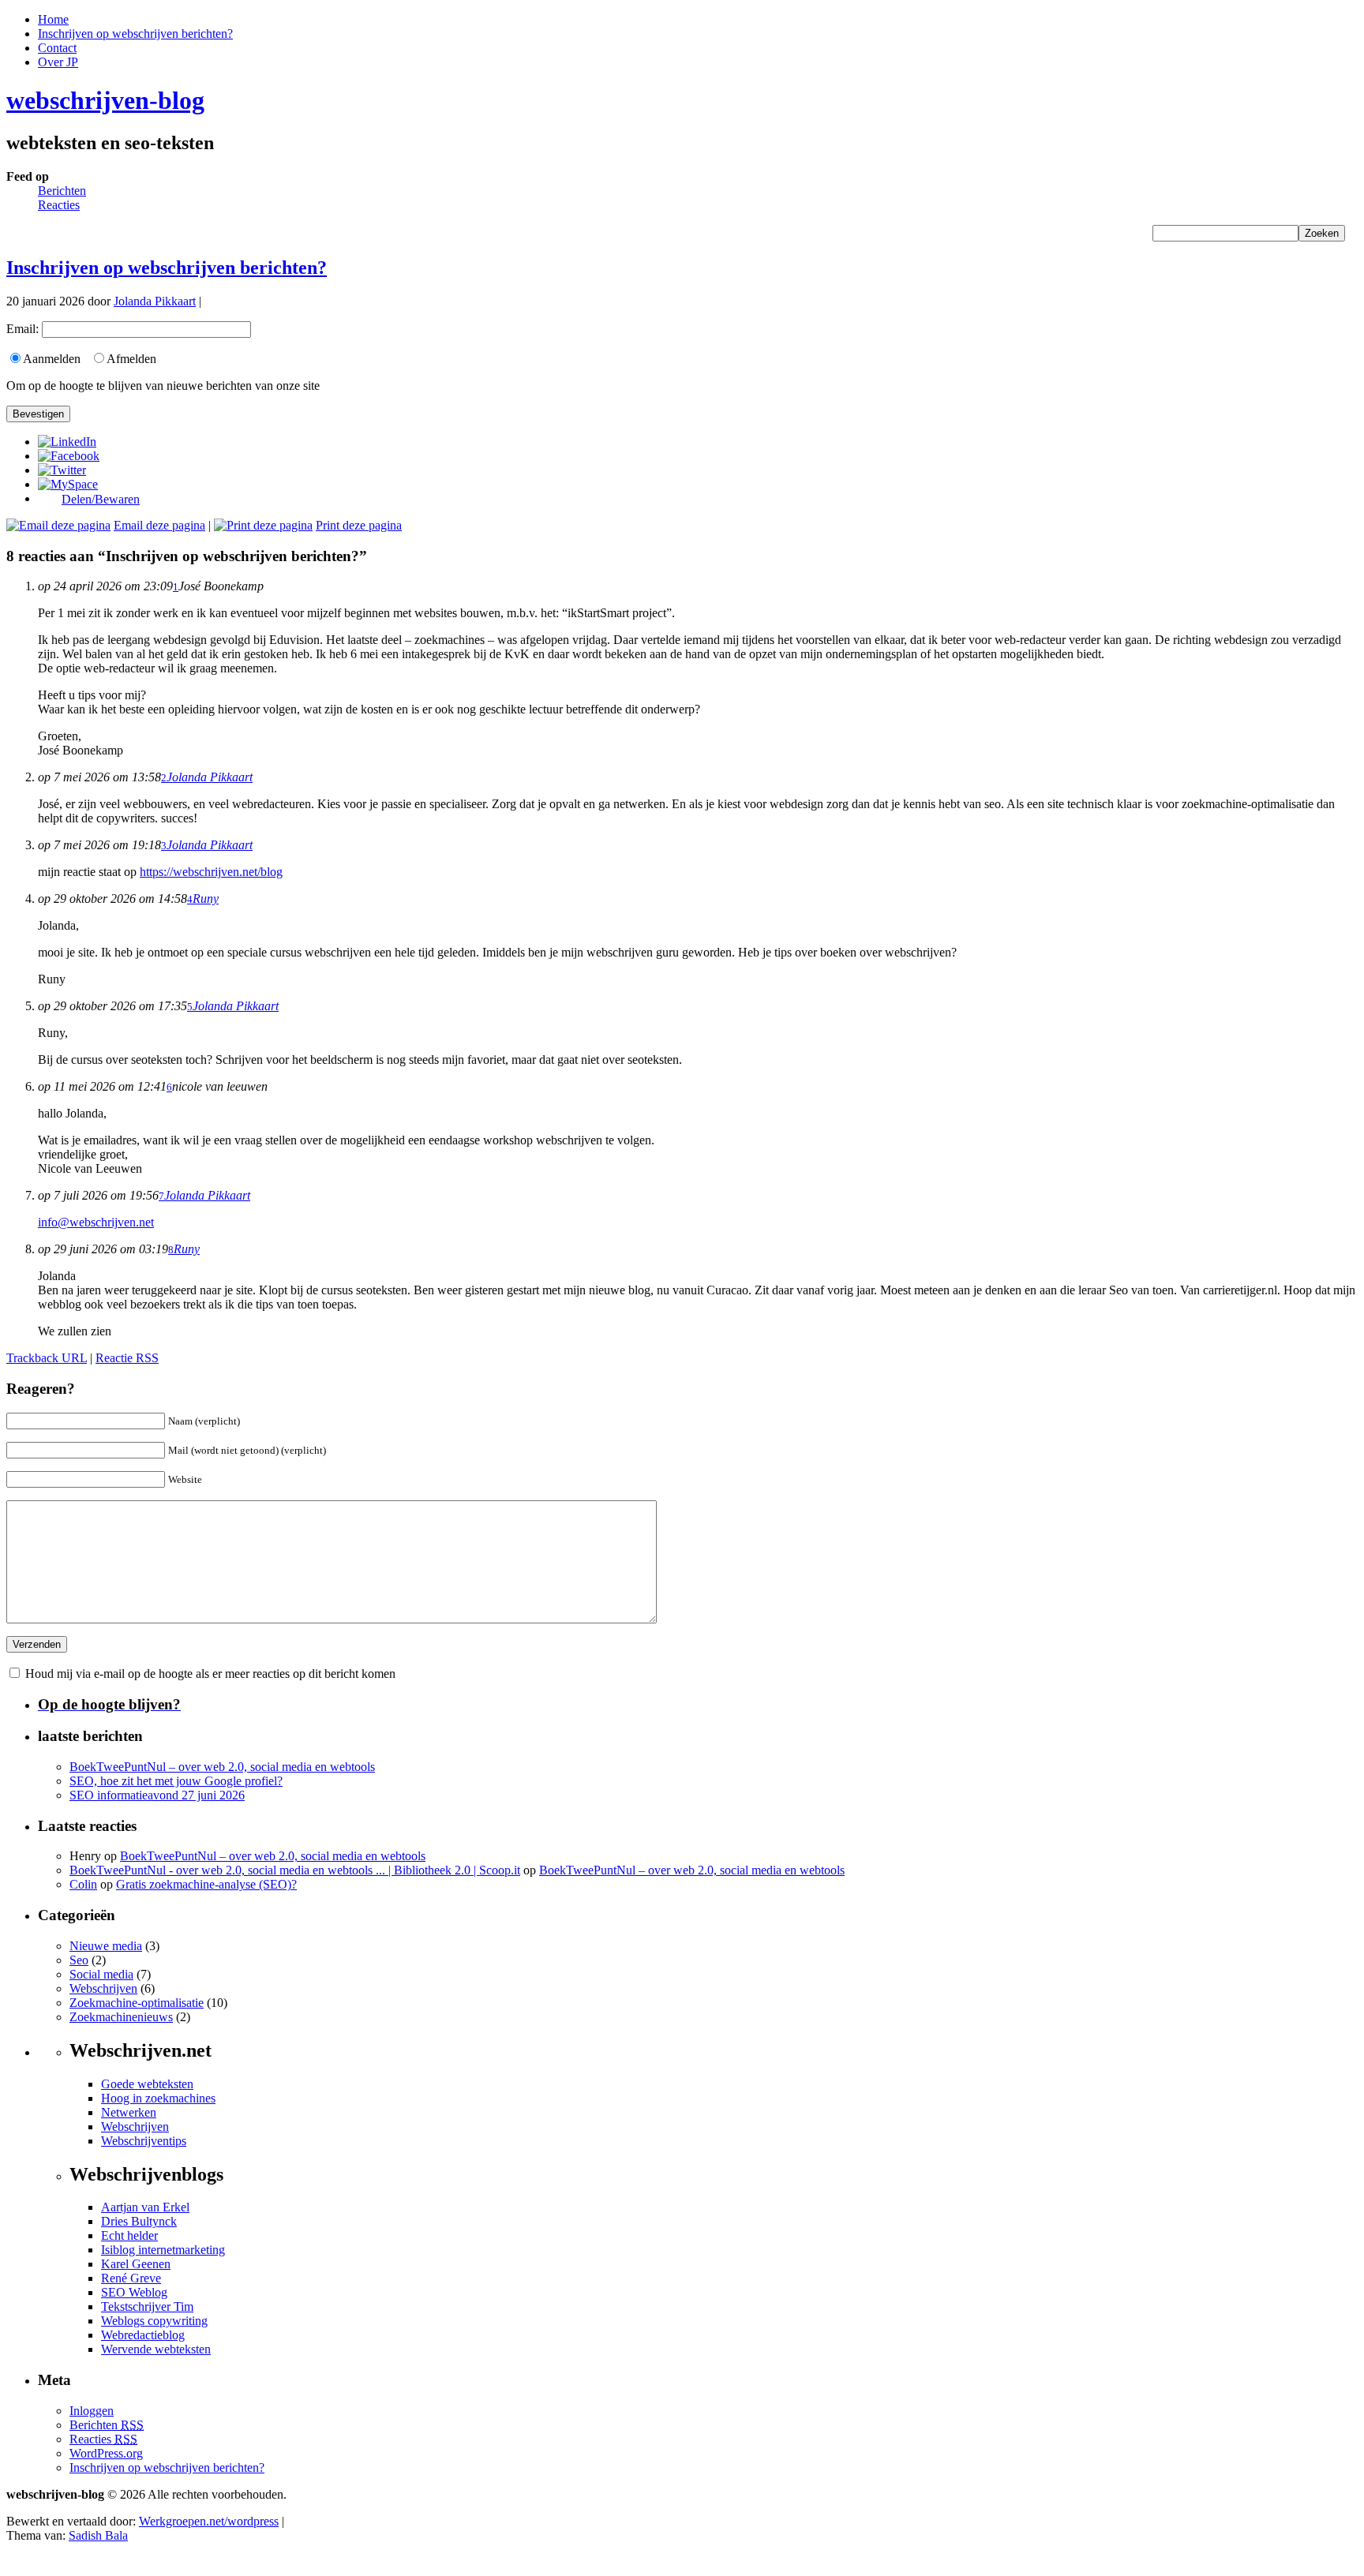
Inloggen (92, 2411)
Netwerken (129, 2112)
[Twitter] (62, 470)
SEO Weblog (134, 2292)
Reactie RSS (127, 1358)
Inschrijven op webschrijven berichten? (135, 34)
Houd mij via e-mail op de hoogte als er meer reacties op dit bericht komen (210, 1674)
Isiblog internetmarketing (163, 2250)
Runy (206, 899)
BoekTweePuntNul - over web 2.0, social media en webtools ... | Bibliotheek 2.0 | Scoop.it (295, 1870)
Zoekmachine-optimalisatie (137, 2003)
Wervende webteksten (156, 2349)
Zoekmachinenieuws (121, 2017)
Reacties (59, 205)
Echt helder (129, 2235)
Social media (101, 1974)
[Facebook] (69, 456)
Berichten (62, 191)
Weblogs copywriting (154, 2321)
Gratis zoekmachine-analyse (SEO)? (206, 1884)
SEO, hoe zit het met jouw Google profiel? (176, 1781)
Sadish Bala (98, 2535)
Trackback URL (47, 1358)
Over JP (58, 62)
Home (53, 19)
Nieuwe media (106, 1946)
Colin (83, 1884)
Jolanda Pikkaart (155, 301)
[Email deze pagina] (58, 525)
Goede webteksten (147, 2084)
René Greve (131, 2278)
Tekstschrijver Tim (147, 2306)
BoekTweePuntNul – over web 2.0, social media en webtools (222, 1767)
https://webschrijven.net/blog (211, 872)
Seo (79, 1960)
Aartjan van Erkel (145, 2207)
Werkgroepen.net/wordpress (209, 2521)
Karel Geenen (136, 2264)
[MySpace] (68, 484)
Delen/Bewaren (101, 500)
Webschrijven (103, 1988)
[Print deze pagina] (263, 525)
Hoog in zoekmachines (158, 2098)
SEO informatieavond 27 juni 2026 (157, 1795)
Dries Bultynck (139, 2221)
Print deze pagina (359, 525)
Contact (57, 48)
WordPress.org (106, 2453)
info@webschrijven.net (96, 1222)
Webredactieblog (143, 2335)
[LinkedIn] (67, 442)
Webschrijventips (144, 2141)
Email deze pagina (159, 525)
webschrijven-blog (105, 100)
